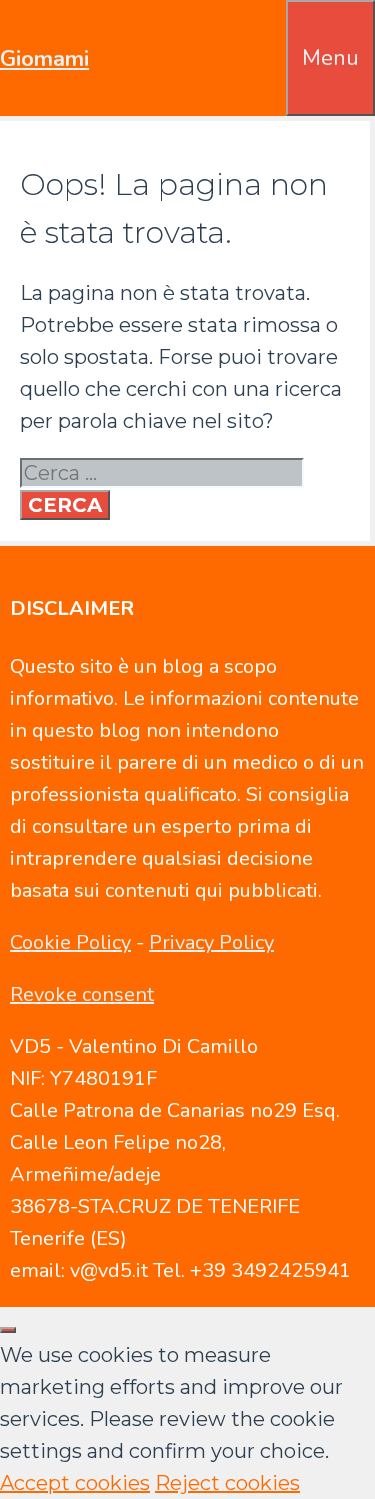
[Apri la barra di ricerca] (272, 32)
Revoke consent (82, 994)
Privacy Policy (211, 942)
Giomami (44, 59)
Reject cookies (227, 1483)
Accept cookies (75, 1483)
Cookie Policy (70, 942)
